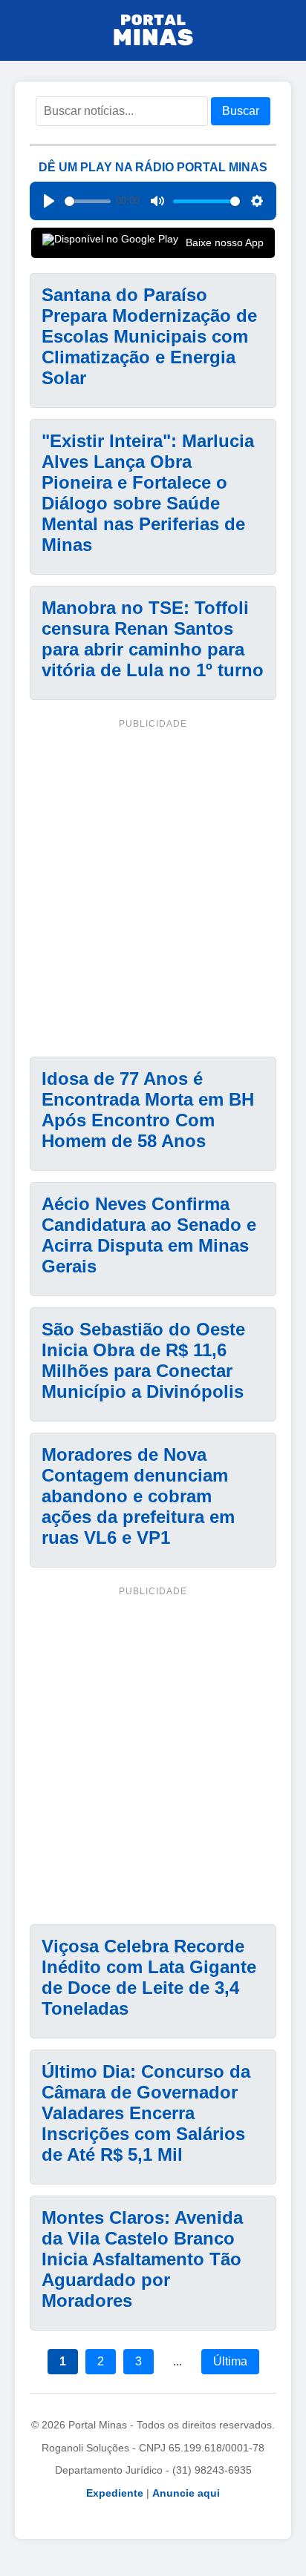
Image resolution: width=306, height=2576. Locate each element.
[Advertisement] (153, 885)
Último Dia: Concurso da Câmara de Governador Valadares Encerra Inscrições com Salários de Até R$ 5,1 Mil (146, 2113)
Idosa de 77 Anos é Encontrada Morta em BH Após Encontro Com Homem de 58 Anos (148, 1110)
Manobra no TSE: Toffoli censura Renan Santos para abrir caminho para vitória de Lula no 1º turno (153, 639)
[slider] (88, 201)
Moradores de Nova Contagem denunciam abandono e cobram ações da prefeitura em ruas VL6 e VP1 (138, 1496)
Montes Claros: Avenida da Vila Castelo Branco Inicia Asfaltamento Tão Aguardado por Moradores (142, 2259)
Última (230, 2361)
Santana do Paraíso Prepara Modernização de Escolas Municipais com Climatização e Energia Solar (149, 336)
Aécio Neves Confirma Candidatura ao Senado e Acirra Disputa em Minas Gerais (149, 1235)
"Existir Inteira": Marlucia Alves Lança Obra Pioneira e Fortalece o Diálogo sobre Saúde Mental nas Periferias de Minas (148, 493)
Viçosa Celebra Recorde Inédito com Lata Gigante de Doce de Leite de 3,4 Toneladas (149, 1977)
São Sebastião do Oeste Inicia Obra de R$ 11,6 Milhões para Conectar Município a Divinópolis (143, 1360)
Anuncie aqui (186, 2493)
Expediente (115, 2493)
